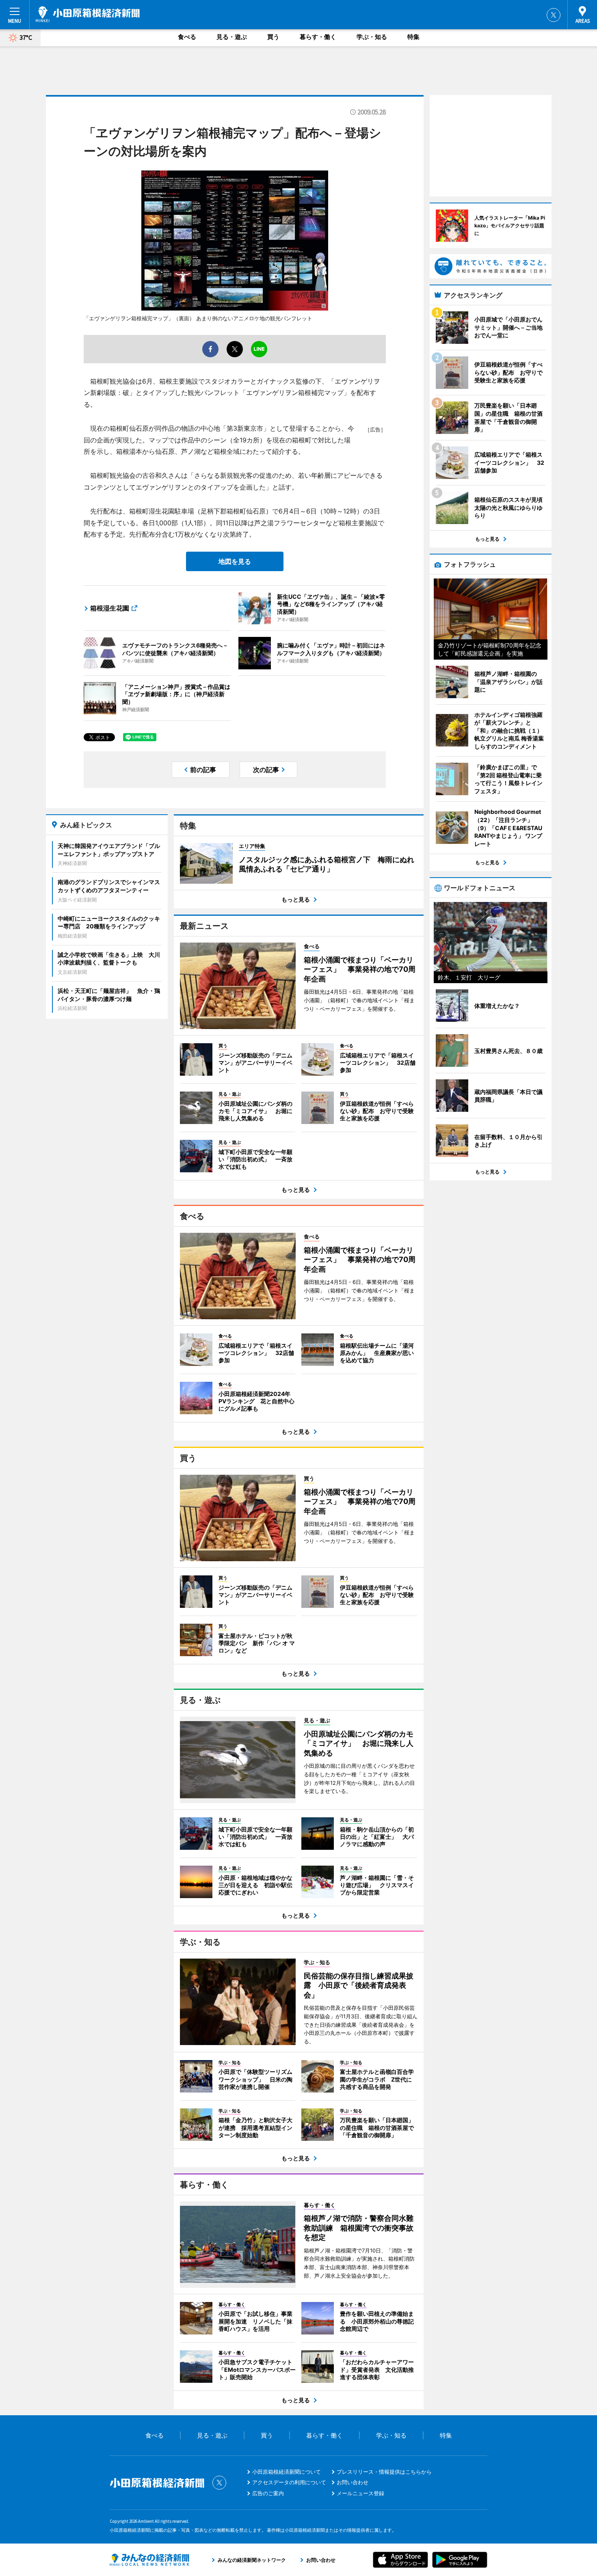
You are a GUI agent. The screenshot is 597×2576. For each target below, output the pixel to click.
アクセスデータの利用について (289, 2482)
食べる (187, 37)
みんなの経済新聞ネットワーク (149, 2560)
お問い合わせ (353, 2482)
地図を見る (235, 561)
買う (273, 37)
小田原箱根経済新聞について (287, 2472)
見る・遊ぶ (232, 37)
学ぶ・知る (372, 37)
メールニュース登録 (360, 2493)
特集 (413, 37)
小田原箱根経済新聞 (88, 14)
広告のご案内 (268, 2493)
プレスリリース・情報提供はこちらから (384, 2472)
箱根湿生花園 (110, 608)
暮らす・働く (318, 37)
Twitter (554, 15)
